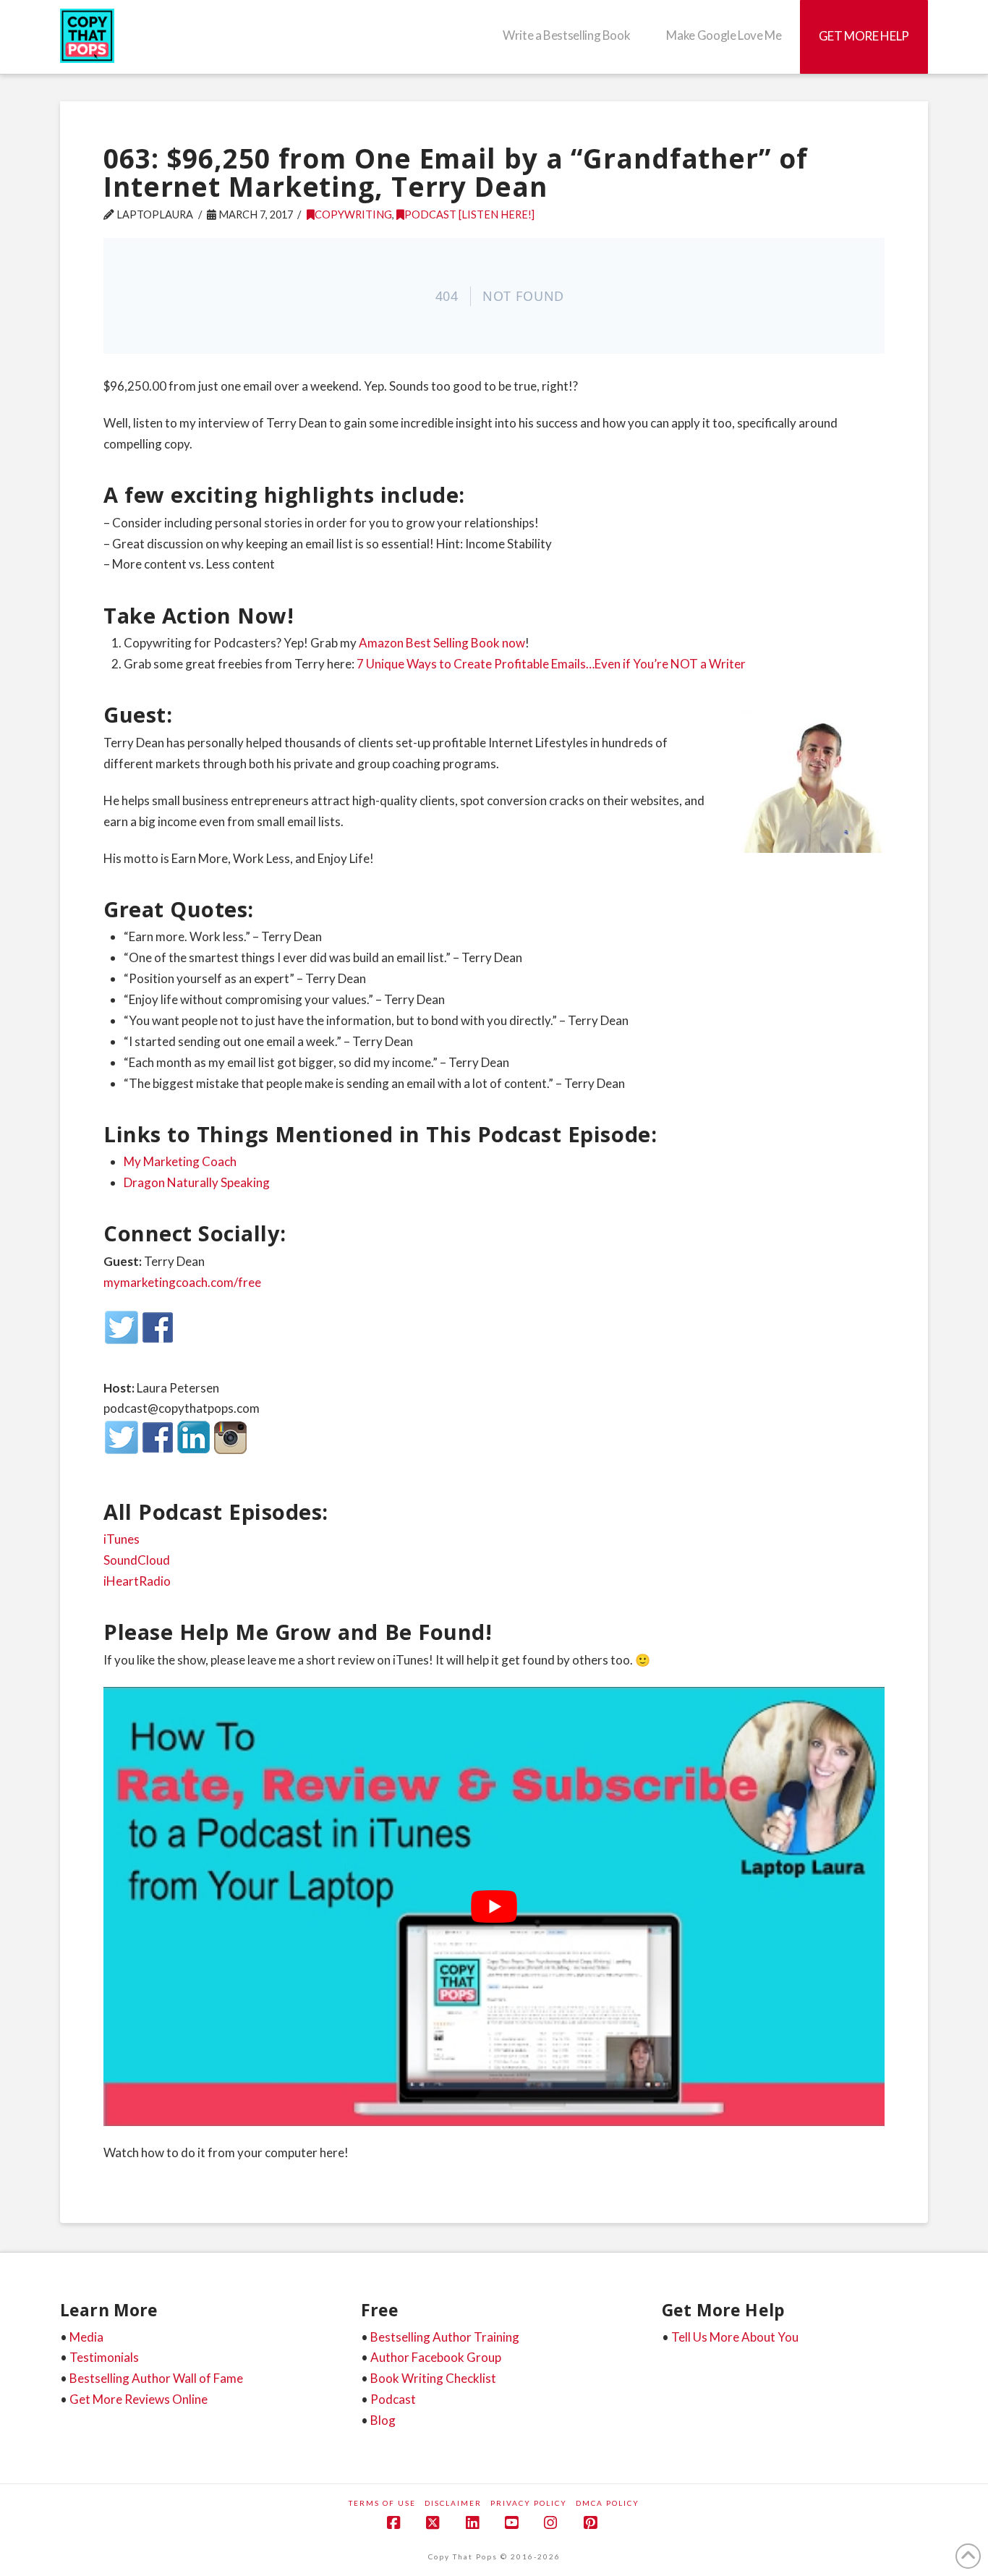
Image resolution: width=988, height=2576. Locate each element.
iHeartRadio (137, 1581)
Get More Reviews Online (139, 2399)
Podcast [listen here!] (469, 214)
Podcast (393, 2399)
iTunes (122, 1539)
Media (86, 2337)
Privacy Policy (529, 2503)
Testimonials (104, 2357)
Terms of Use (382, 2503)
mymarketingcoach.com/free (182, 1282)
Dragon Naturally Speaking (197, 1182)
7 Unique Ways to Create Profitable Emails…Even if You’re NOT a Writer (551, 664)
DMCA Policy (608, 2503)
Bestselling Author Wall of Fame (156, 2378)
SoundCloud (137, 1560)
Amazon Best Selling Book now (442, 643)
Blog (383, 2420)
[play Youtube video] (494, 1907)
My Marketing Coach (180, 1161)
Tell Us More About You (735, 2337)
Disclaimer (453, 2503)
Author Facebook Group (436, 2357)
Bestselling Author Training (445, 2337)
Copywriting (353, 214)
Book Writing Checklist (433, 2378)
